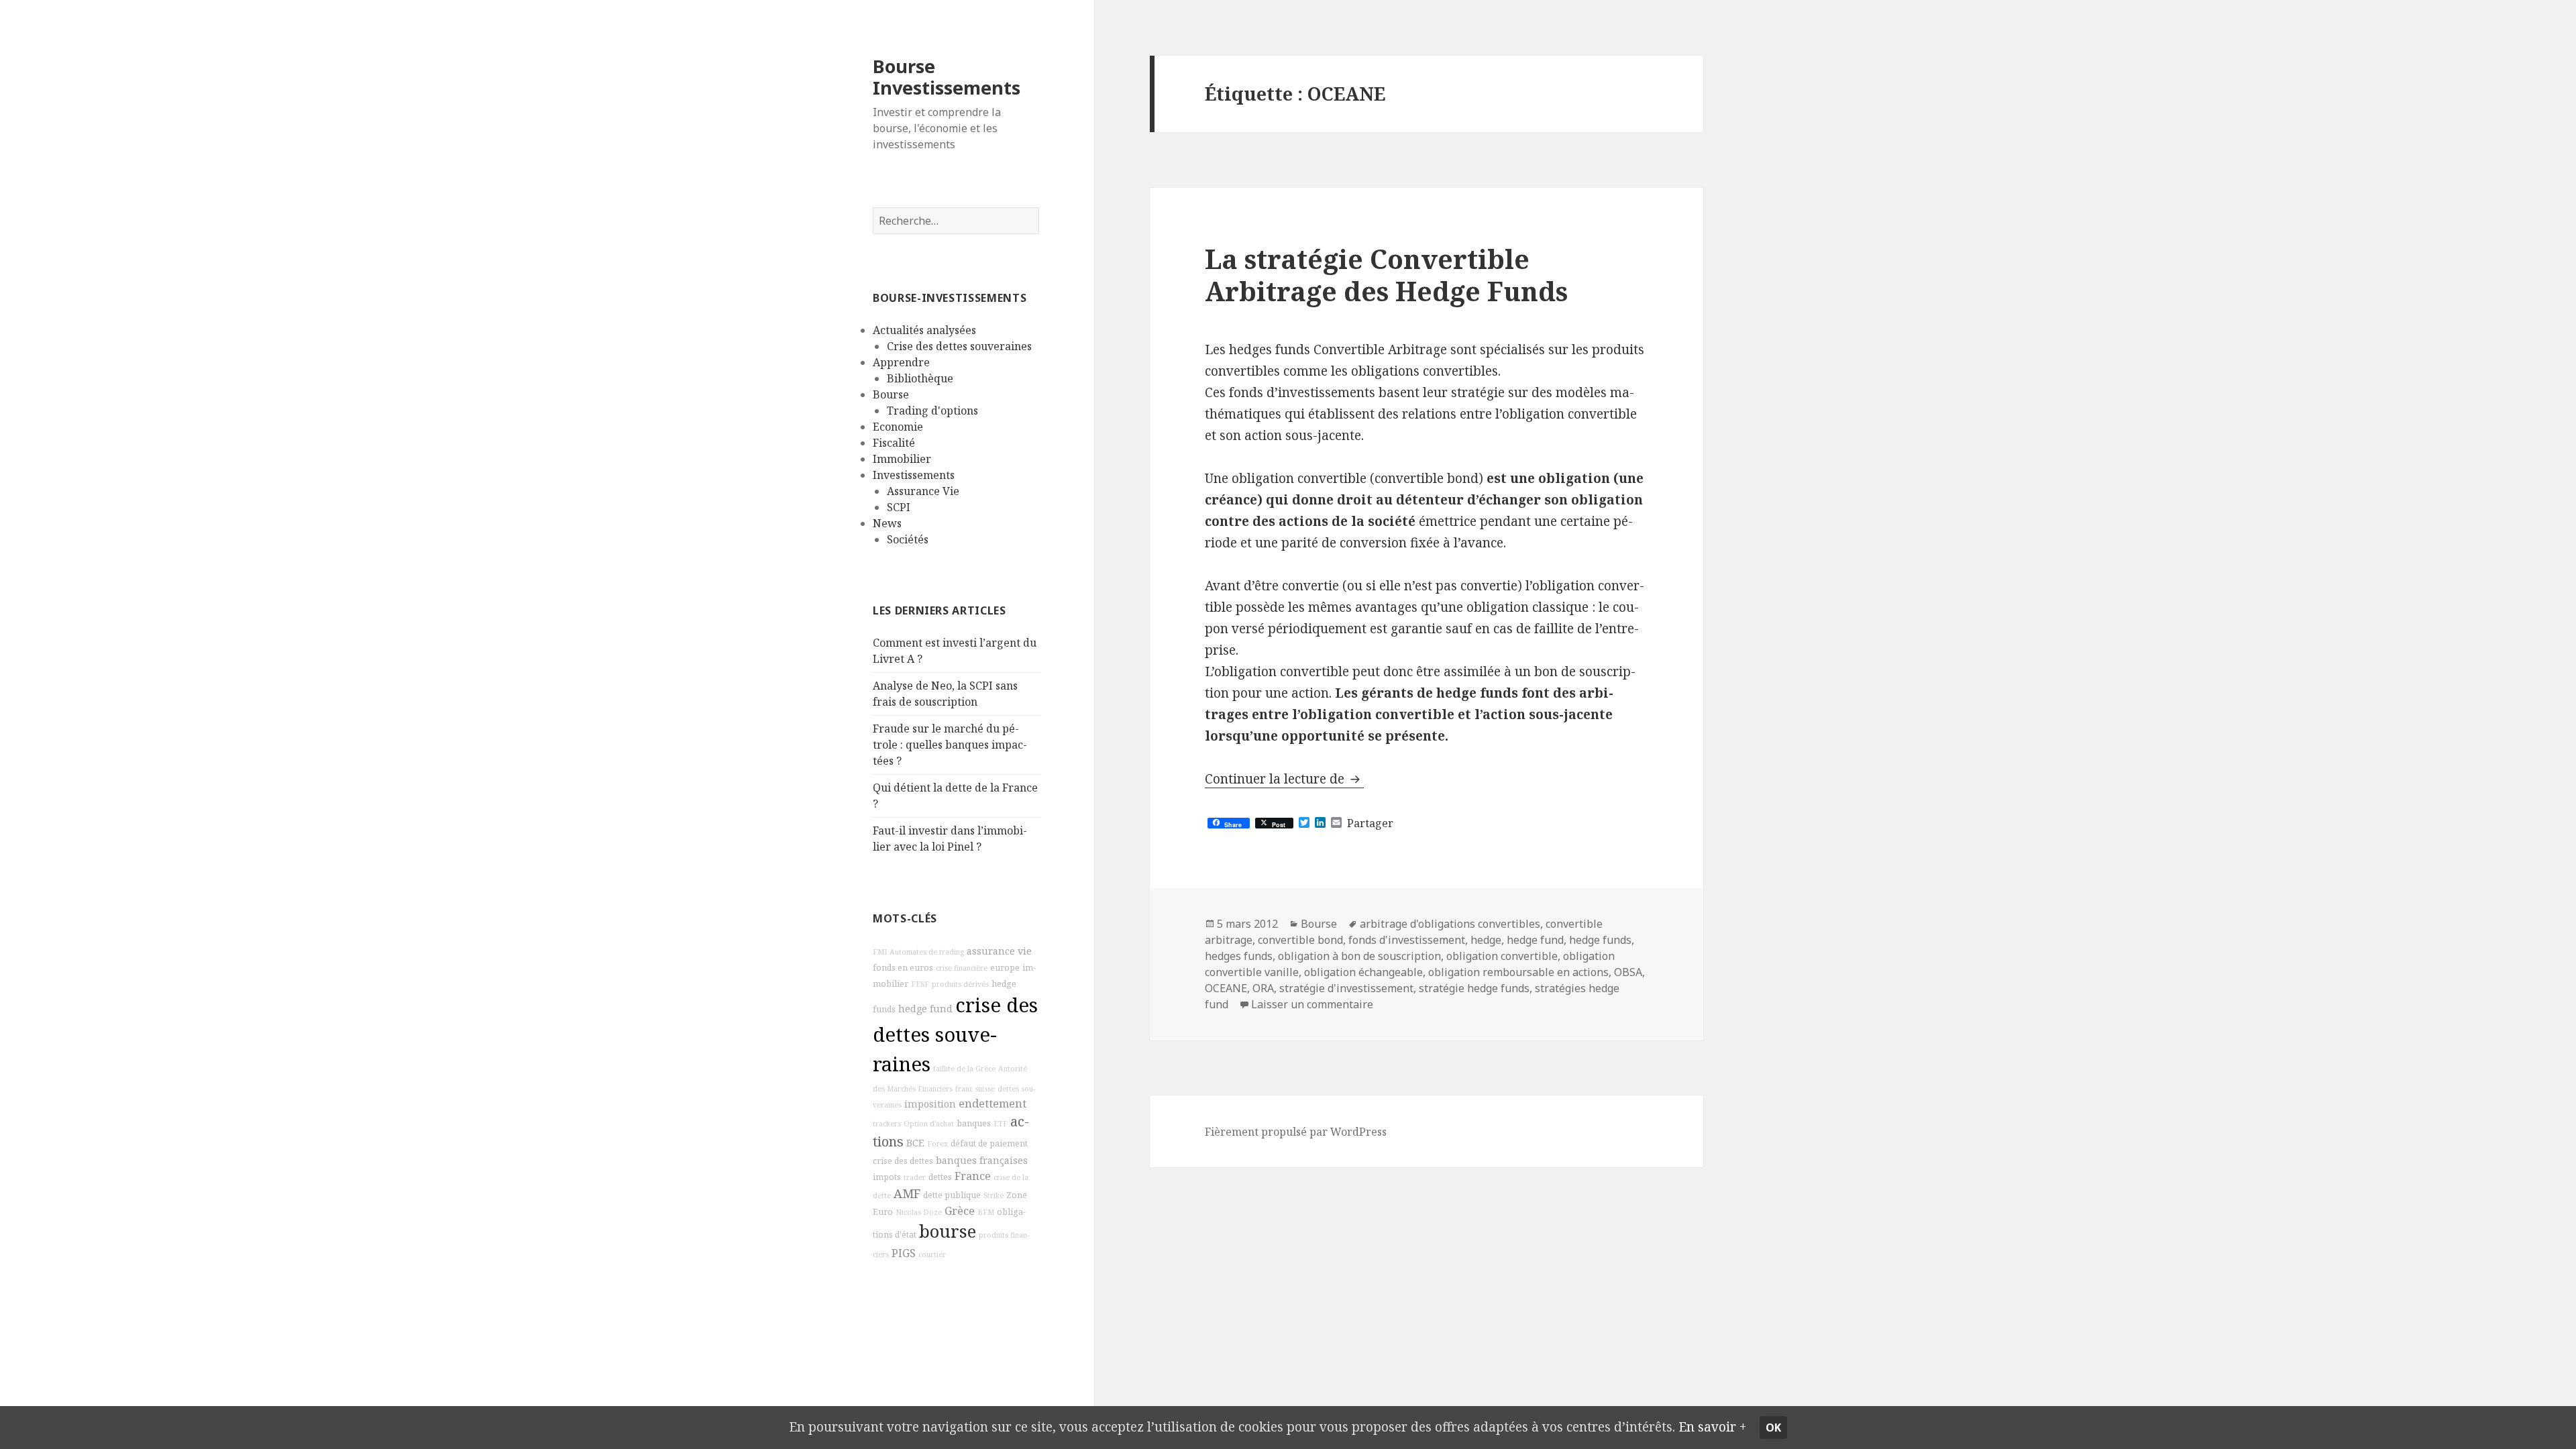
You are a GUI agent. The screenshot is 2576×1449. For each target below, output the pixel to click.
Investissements (914, 475)
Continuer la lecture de (1284, 779)
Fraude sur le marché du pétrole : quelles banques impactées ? (950, 745)
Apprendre (901, 362)
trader (915, 1177)
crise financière (962, 968)
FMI (880, 952)
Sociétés (908, 539)
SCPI (899, 507)
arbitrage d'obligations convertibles (1450, 924)
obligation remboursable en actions (1518, 972)
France (973, 1176)
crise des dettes (903, 1161)
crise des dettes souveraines (955, 1034)
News (887, 523)
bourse (948, 1231)
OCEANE (1226, 988)
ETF (1001, 1124)
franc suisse (975, 1089)
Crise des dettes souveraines (959, 346)
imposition (930, 1104)
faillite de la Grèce (964, 1069)
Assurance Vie (923, 491)
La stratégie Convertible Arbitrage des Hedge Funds (1386, 275)
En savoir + (1712, 1427)
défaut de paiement (989, 1143)
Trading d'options (932, 411)
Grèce (960, 1211)
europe (1005, 968)
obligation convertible (1502, 956)
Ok (1773, 1428)
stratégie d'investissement (1346, 988)
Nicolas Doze (919, 1212)
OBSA (1628, 972)
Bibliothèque (920, 378)
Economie (898, 427)
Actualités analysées (924, 330)
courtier (932, 1254)
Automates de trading (927, 952)
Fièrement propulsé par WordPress (1296, 1132)
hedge (1486, 940)
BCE (915, 1143)
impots (887, 1177)
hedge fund (925, 1009)
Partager (1370, 823)
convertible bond (1300, 940)
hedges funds (1239, 956)
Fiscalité (894, 443)
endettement (992, 1104)
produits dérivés (960, 984)
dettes (940, 1177)
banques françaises (982, 1160)
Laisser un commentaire (1312, 1004)
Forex (937, 1144)
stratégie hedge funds (1474, 988)
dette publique (952, 1195)
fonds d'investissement (1407, 940)
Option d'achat (929, 1124)
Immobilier (902, 459)
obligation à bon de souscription (1359, 956)
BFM (986, 1212)
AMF (907, 1193)
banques (974, 1123)
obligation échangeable (1363, 972)
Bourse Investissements (947, 77)
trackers (887, 1124)
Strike (994, 1195)
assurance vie (999, 951)
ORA (1263, 988)
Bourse (891, 394)
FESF (920, 984)
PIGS (904, 1253)
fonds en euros (903, 968)
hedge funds (1600, 940)
